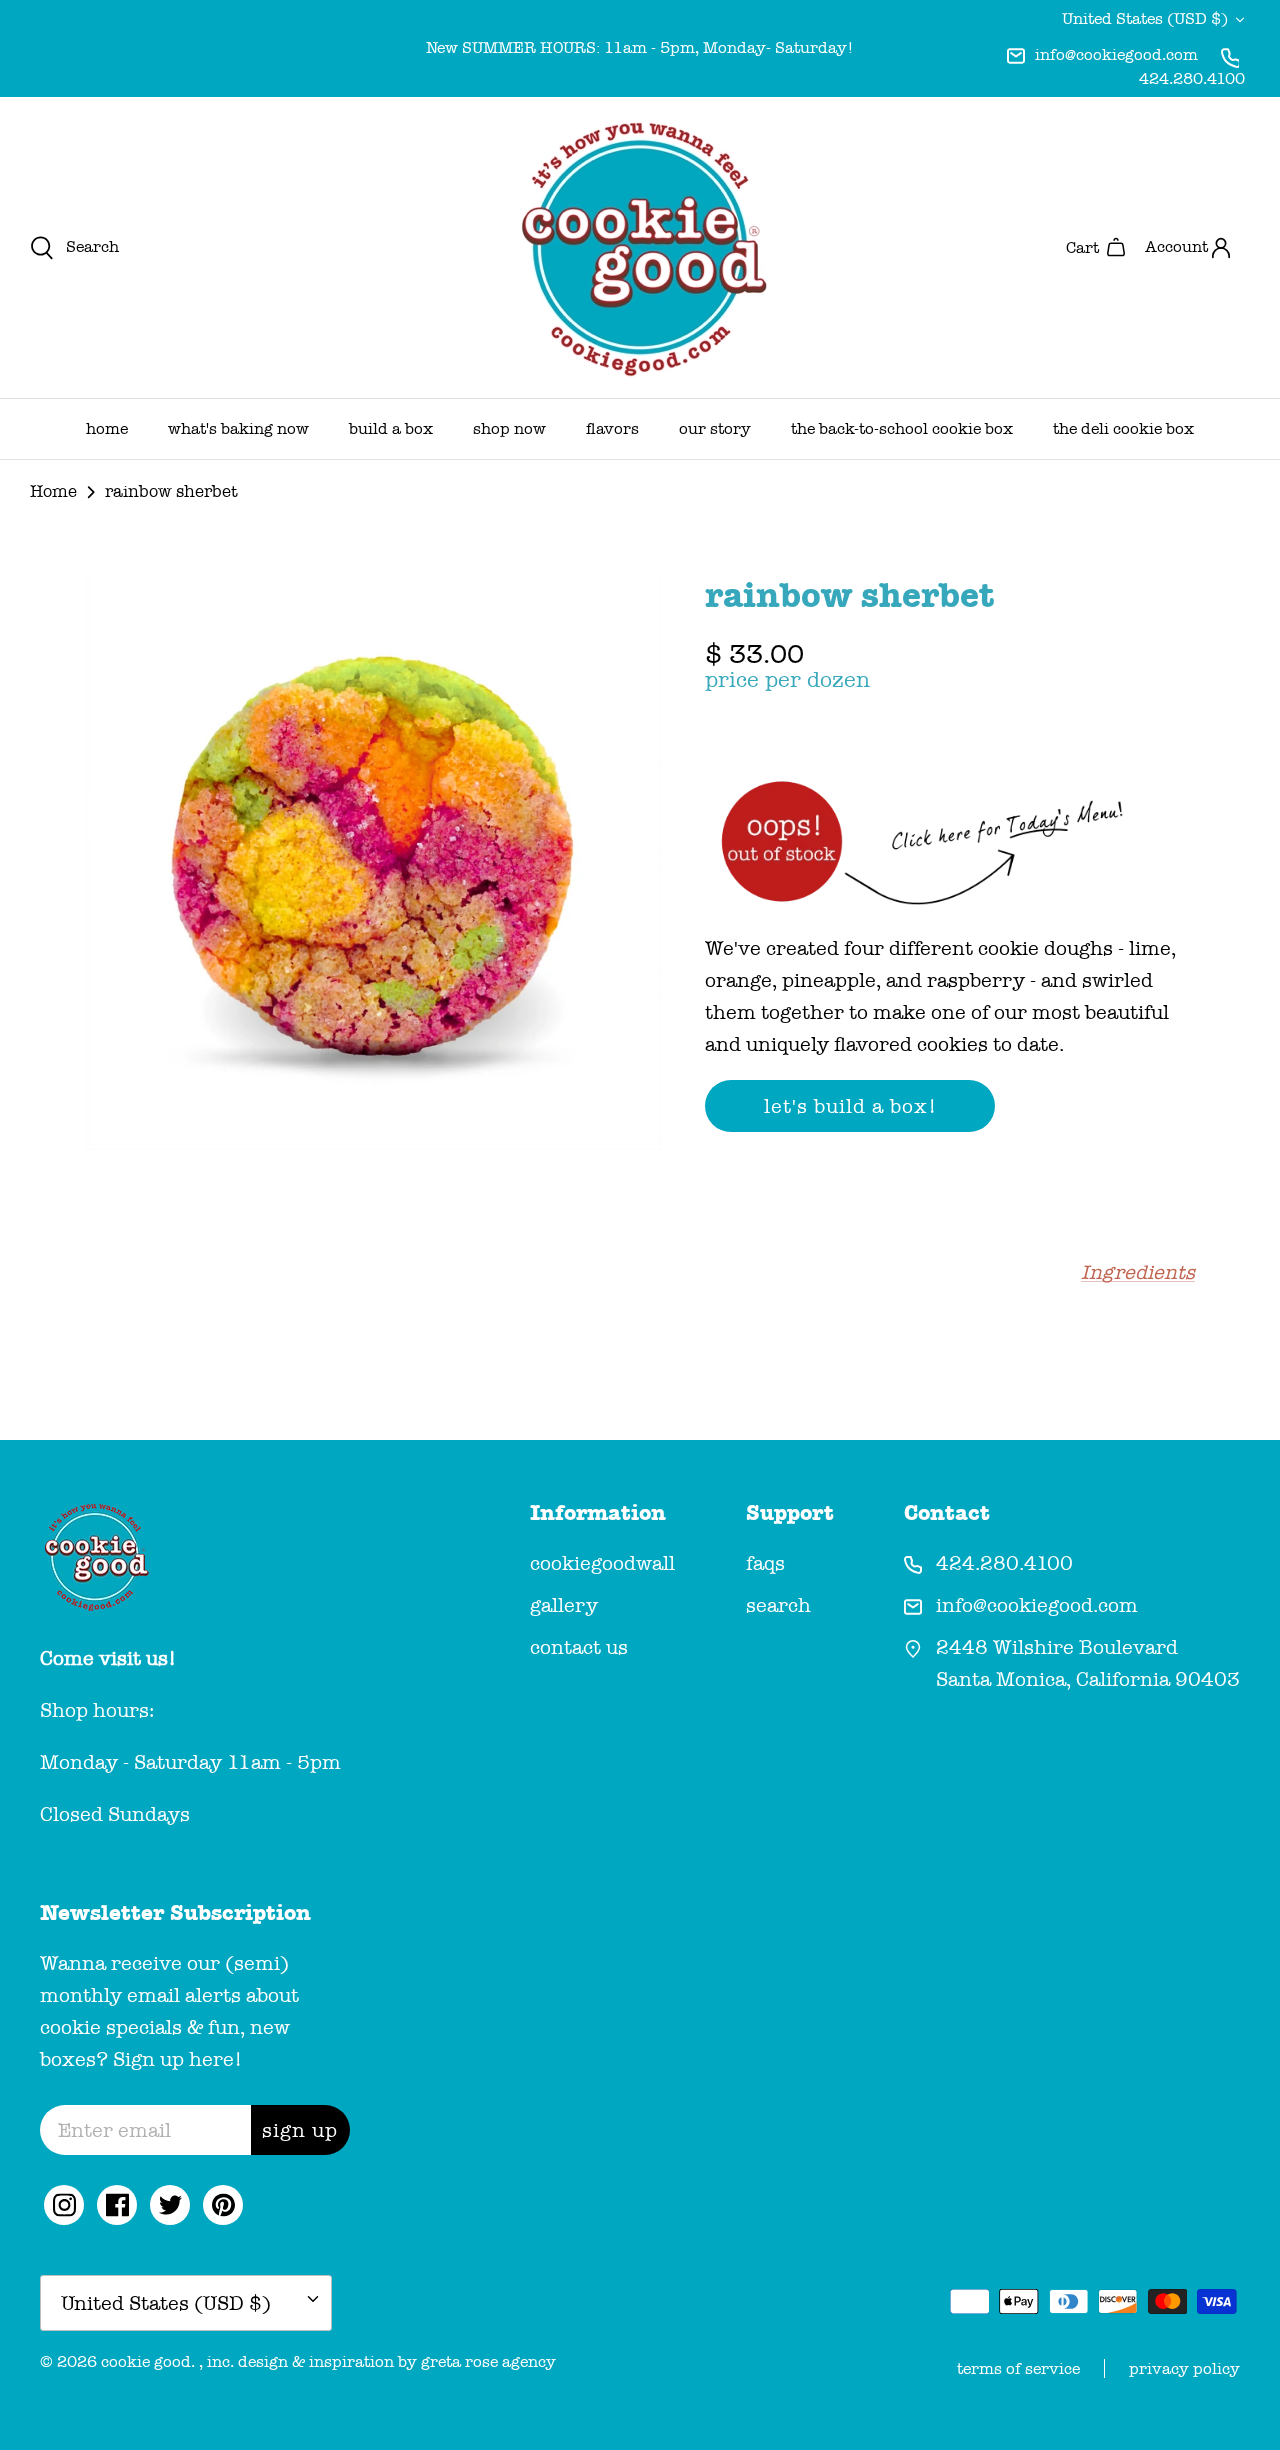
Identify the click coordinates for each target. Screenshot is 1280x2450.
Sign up (300, 2130)
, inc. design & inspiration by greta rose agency (377, 2361)
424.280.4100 (1192, 78)
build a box (391, 428)
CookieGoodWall (602, 1563)
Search (778, 1605)
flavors (612, 428)
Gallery (564, 1605)
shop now (509, 428)
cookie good (146, 2361)
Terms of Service (1018, 2368)
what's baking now (238, 428)
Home (53, 491)
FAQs (765, 1563)
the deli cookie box (1123, 428)
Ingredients (1138, 1272)
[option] (373, 862)
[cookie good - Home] (640, 247)
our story (715, 428)
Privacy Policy (1184, 2368)
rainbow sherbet (171, 491)
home (107, 428)
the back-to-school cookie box (902, 428)
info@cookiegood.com (1116, 54)
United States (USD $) (1145, 18)
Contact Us (579, 1647)
